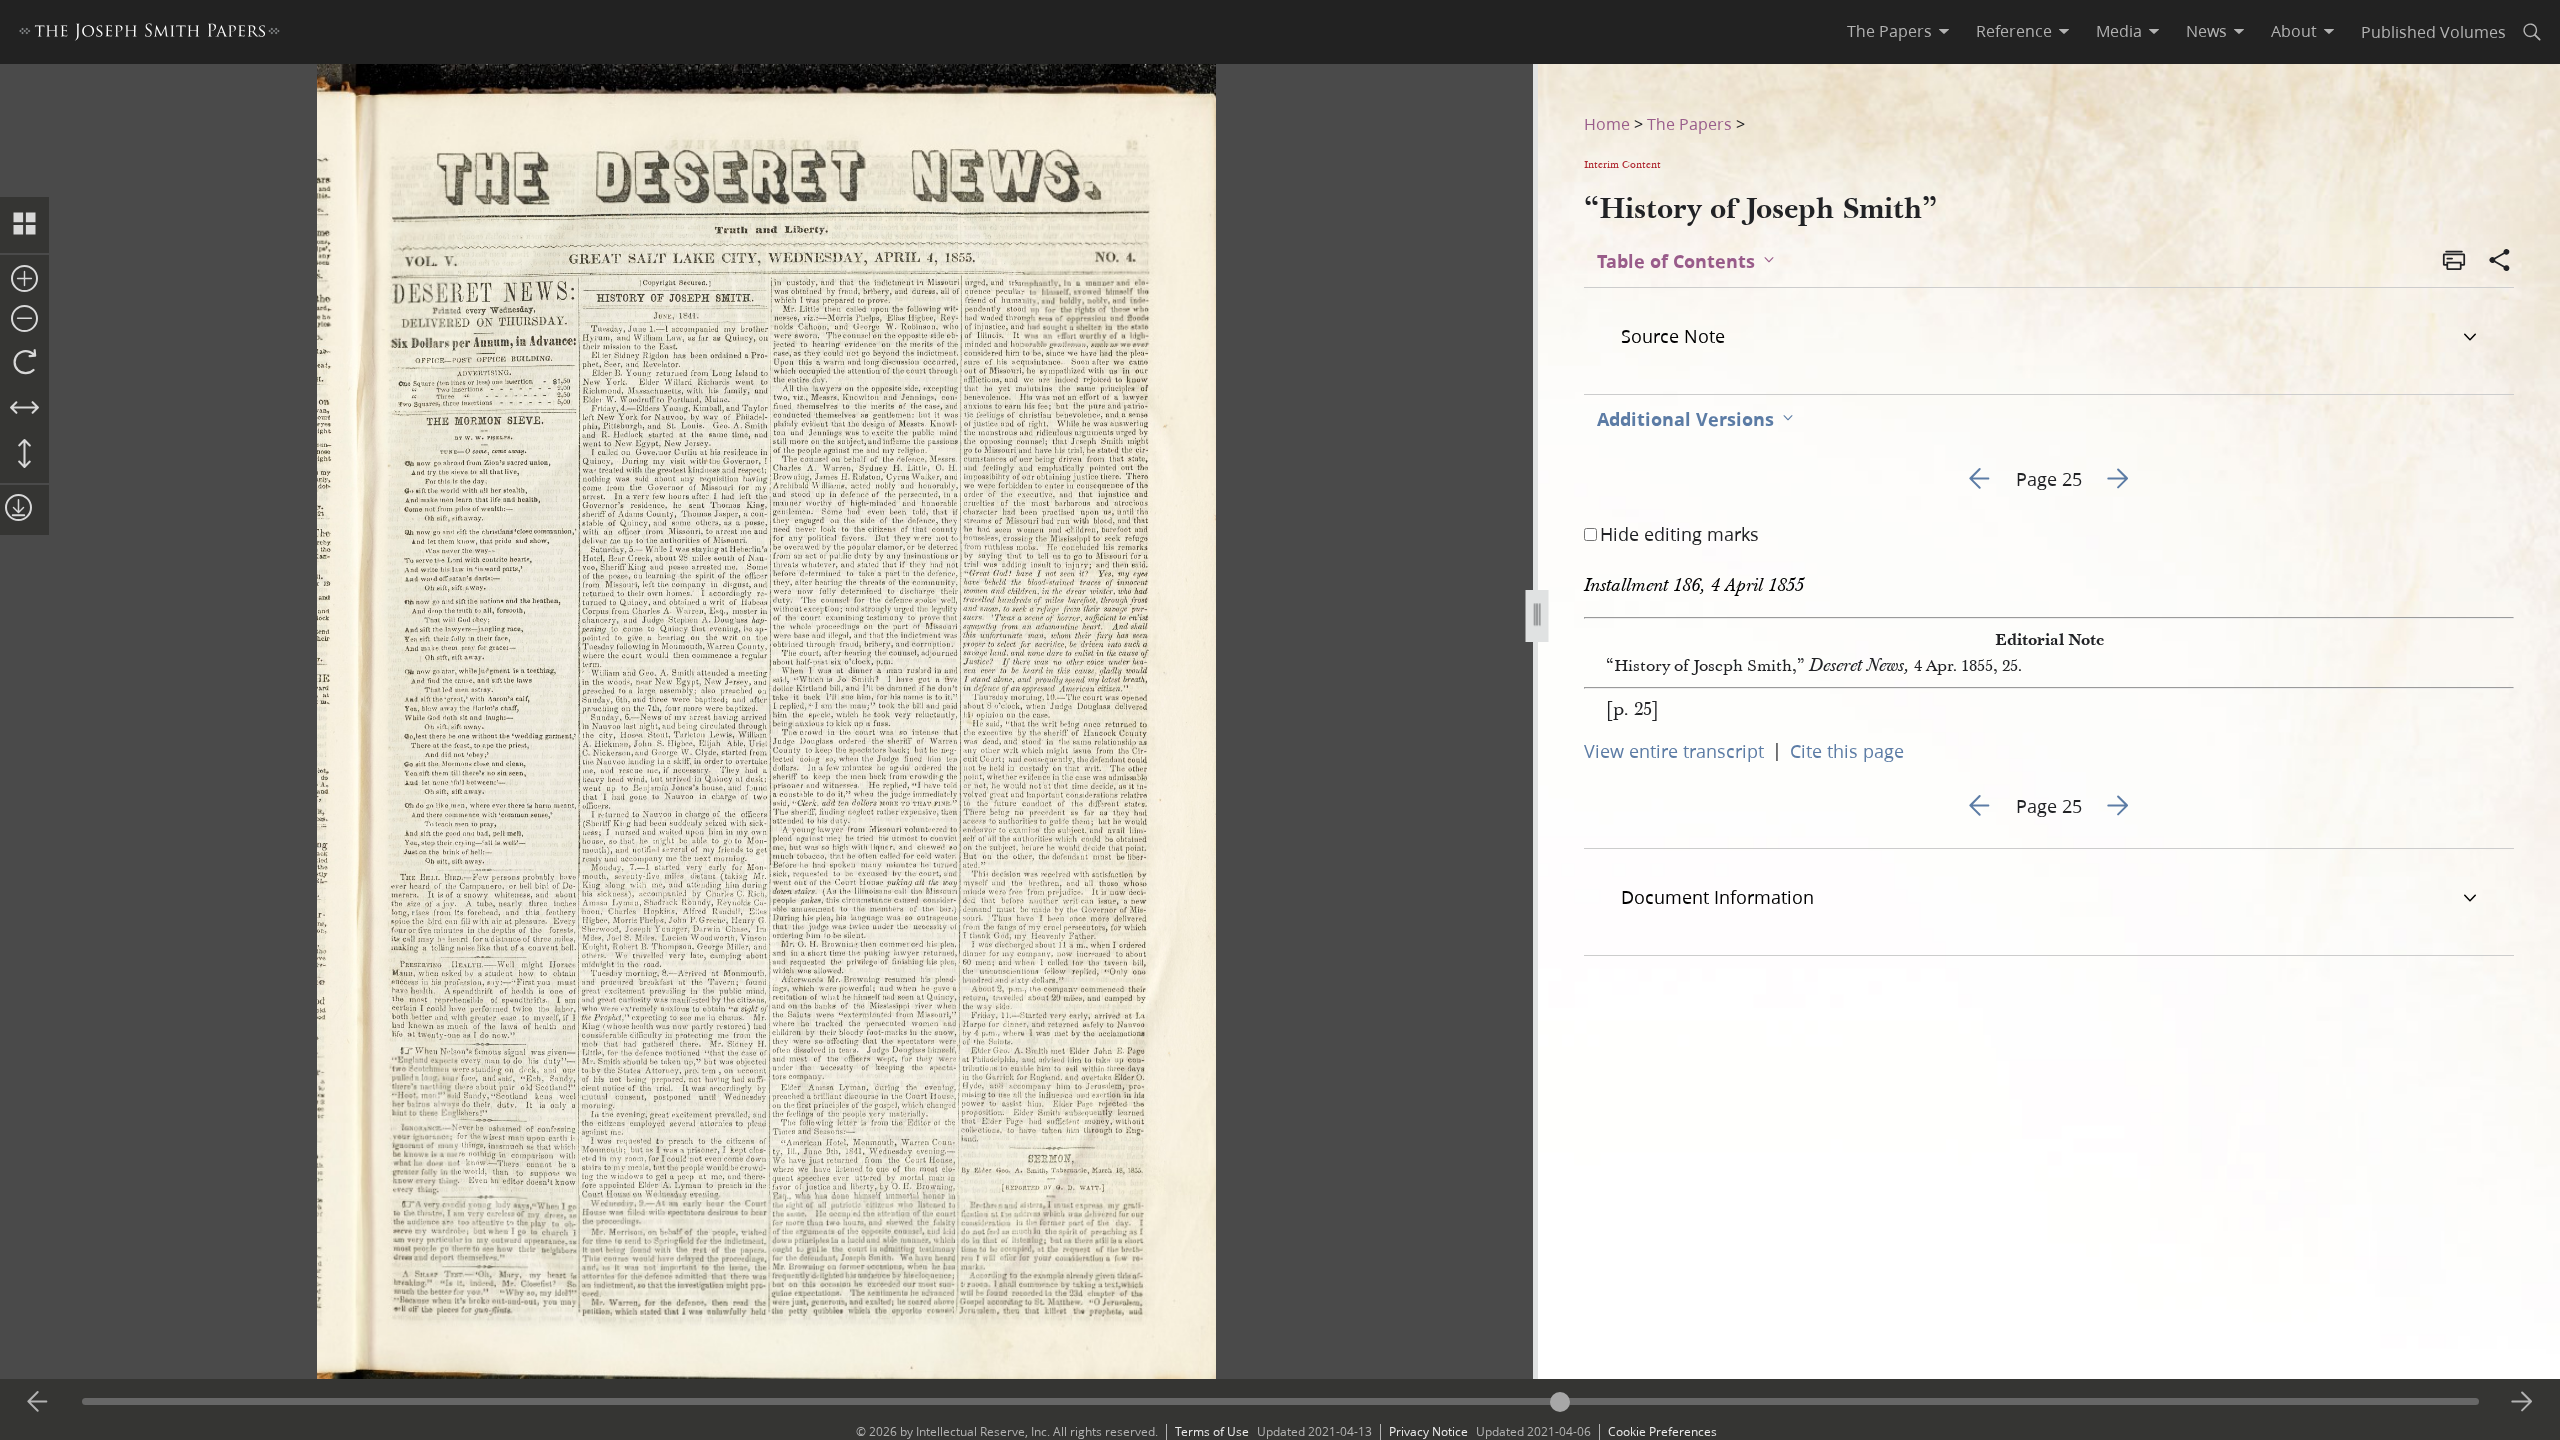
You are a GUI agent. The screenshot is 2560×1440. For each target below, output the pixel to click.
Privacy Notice (1428, 1431)
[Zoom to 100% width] (24, 409)
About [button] (2294, 31)
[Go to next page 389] (2522, 1402)
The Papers (1689, 123)
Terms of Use (1212, 1431)
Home (1607, 123)
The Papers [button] (1889, 31)
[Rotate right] (24, 363)
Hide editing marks (1679, 534)
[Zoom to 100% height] (24, 455)
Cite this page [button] (1847, 751)
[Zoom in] (24, 280)
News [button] (2206, 31)
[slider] (1280, 1401)
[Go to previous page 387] (38, 1402)
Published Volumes (2433, 31)
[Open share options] (2500, 262)
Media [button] (2119, 31)
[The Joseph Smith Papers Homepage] (149, 34)
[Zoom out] (24, 320)
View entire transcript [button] (1674, 751)
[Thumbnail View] (24, 225)
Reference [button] (2014, 31)
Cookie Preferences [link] (1662, 1431)
